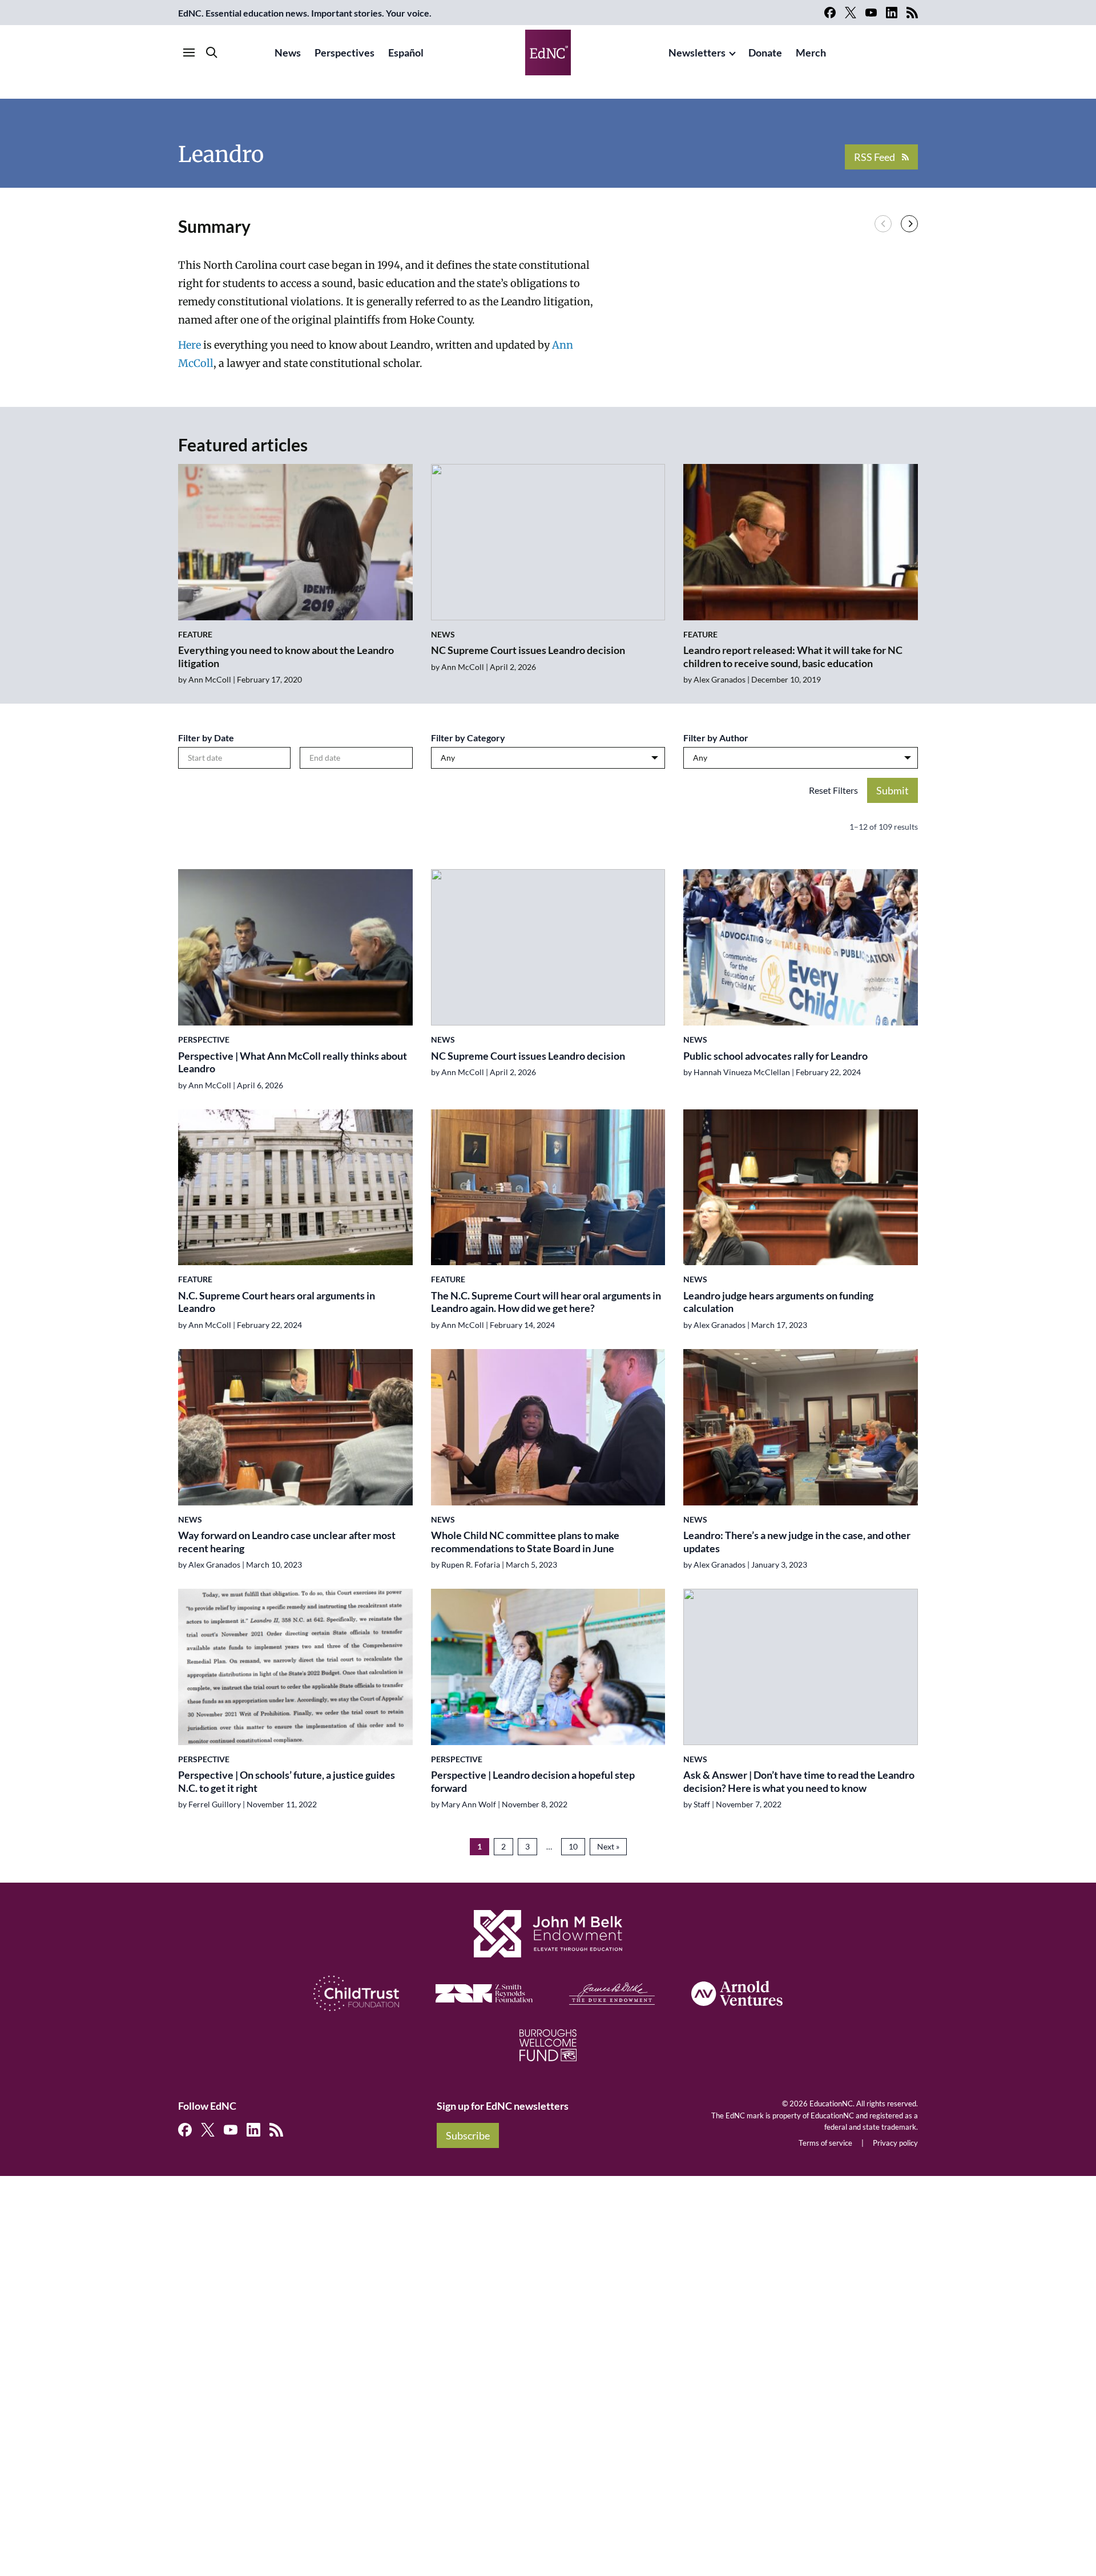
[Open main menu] (189, 53)
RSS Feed (875, 157)
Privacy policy (895, 2143)
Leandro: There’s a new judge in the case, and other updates (797, 1542)
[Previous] (883, 224)
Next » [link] (608, 1846)
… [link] (549, 1846)
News (288, 53)
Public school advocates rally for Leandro (775, 1056)
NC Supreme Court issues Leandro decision (528, 650)
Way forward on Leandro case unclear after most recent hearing (287, 1542)
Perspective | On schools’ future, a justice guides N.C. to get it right (287, 1781)
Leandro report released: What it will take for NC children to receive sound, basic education (793, 657)
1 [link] (479, 1846)
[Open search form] (212, 53)
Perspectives (344, 53)
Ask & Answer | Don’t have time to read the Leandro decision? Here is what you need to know (799, 1781)
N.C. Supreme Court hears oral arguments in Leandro (277, 1302)
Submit (892, 790)
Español (406, 53)
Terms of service (825, 2143)
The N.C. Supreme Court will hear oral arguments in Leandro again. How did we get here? (546, 1302)
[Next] (909, 224)
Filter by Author (716, 738)
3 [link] (527, 1846)
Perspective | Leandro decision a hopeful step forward (533, 1781)
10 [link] (573, 1846)
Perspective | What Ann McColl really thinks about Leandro (293, 1062)
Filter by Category (468, 738)
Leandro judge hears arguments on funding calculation (778, 1302)
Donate (765, 53)
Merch (811, 53)
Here (190, 345)
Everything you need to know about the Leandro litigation (286, 657)
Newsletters (697, 53)
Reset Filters (833, 790)
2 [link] (503, 1846)
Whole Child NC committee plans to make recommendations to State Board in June (525, 1542)
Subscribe (468, 2135)
